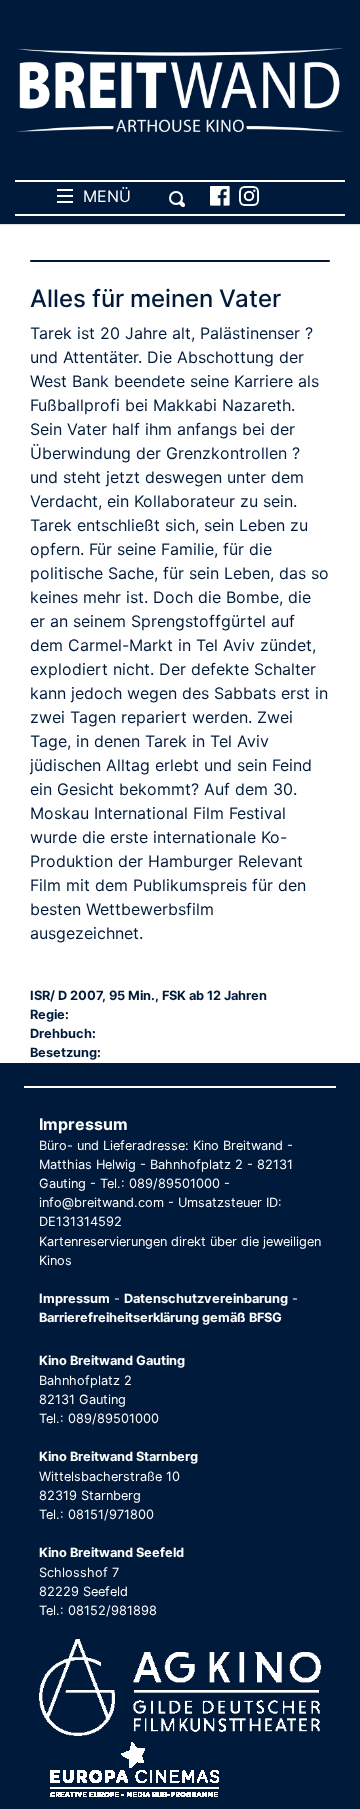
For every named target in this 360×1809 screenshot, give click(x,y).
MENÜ (102, 196)
